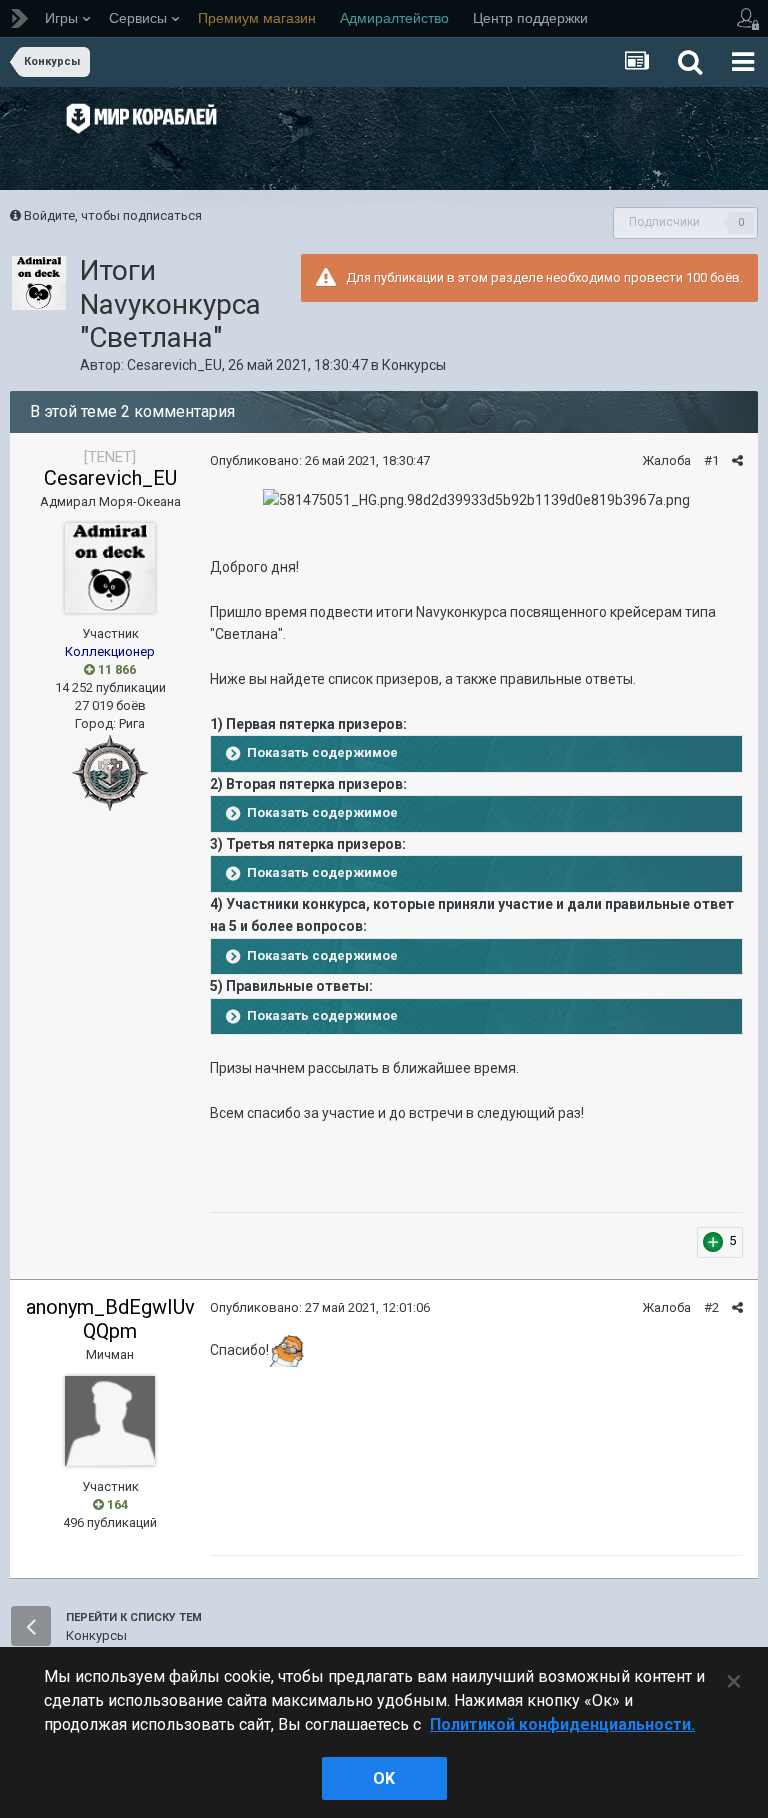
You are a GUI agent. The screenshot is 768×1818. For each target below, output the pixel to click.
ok (384, 1778)
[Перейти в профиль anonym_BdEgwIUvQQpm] (110, 1421)
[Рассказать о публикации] (737, 460)
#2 (711, 1307)
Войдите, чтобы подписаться (113, 215)
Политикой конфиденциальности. (562, 1724)
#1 (711, 460)
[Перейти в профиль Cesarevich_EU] (39, 283)
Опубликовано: (320, 460)
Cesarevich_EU (174, 365)
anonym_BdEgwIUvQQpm (110, 1319)
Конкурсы (414, 365)
